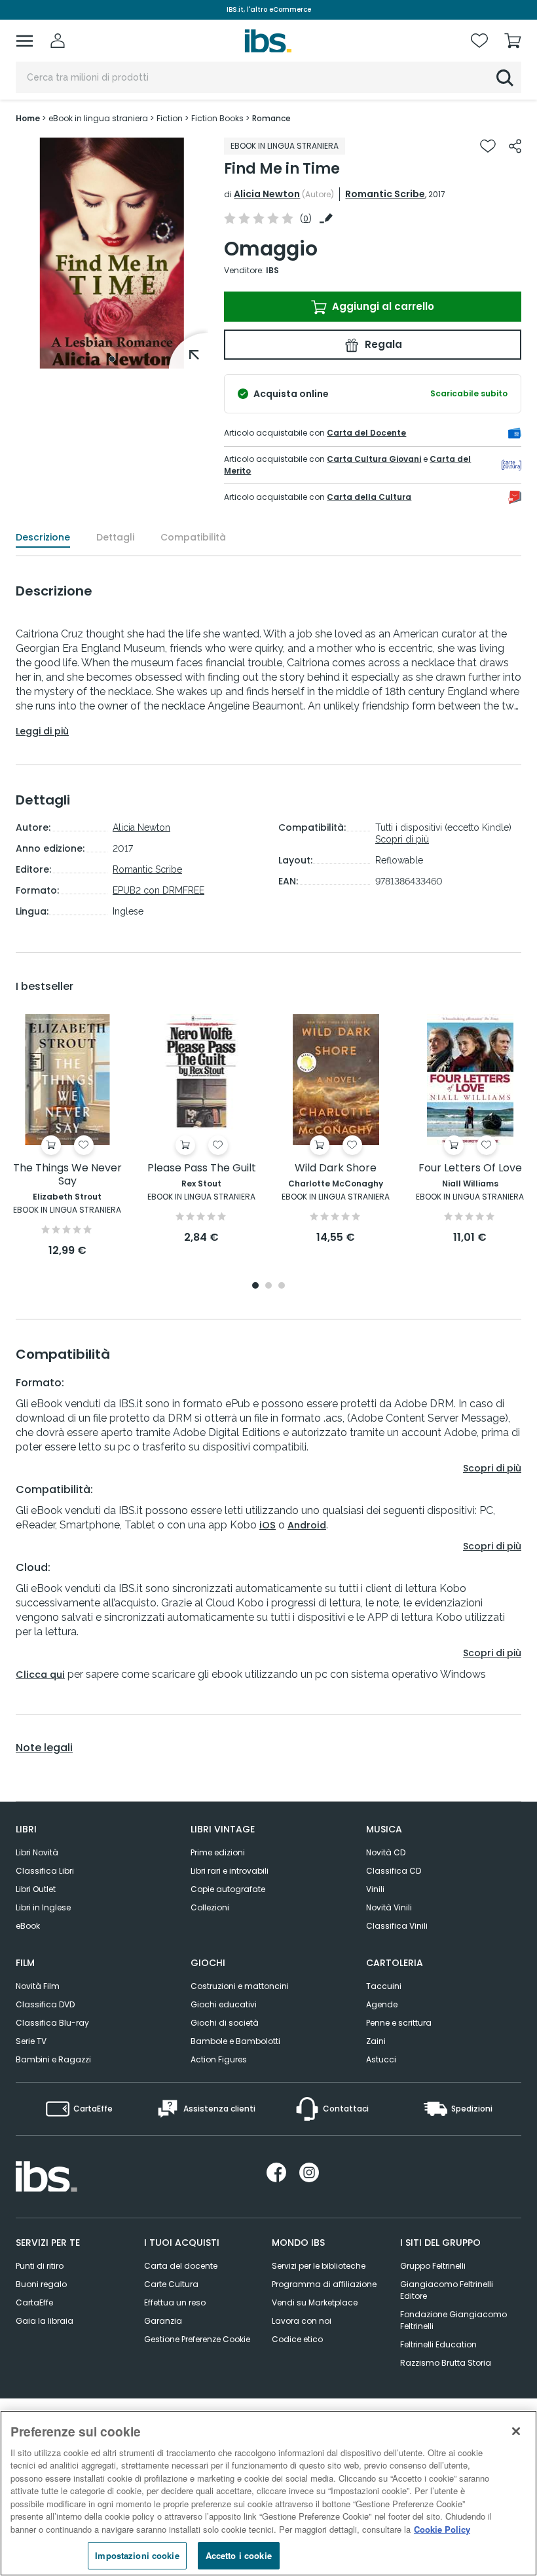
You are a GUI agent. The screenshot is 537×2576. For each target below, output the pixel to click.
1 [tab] (112, 359)
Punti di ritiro (40, 2266)
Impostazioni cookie (137, 2555)
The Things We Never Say (67, 1175)
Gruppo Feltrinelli (433, 2266)
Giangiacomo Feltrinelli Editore (447, 2290)
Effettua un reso (175, 2302)
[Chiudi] (516, 2431)
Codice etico (297, 2339)
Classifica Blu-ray (52, 2023)
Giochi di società (225, 2023)
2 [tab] (268, 1286)
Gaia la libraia (45, 2321)
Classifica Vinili (397, 1926)
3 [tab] (282, 1286)
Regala (382, 344)
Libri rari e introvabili (230, 1871)
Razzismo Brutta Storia (446, 2363)
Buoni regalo (41, 2284)
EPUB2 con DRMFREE (158, 890)
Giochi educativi (224, 2004)
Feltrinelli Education (438, 2344)
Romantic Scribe (385, 194)
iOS (268, 1525)
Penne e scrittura (399, 2023)
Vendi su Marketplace (315, 2302)
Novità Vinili (389, 1907)
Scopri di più (402, 839)
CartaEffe (34, 2302)
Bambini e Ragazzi (53, 2059)
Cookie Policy (442, 2529)
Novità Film (38, 1986)
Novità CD (386, 1852)
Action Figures (219, 2059)
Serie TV (31, 2041)
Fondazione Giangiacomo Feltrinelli (454, 2320)
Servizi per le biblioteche (319, 2266)
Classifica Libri (45, 1871)
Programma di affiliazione (324, 2284)
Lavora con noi (302, 2321)
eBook (28, 1926)
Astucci (381, 2059)
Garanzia (163, 2321)
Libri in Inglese (43, 1907)
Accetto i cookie (239, 2555)
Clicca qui (40, 1675)
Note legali (44, 1748)
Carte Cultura (171, 2284)
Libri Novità (37, 1852)
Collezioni (210, 1907)
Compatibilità (193, 537)
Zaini (376, 2041)
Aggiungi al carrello (382, 306)
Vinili (375, 1889)
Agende (382, 2004)
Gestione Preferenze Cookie (197, 2339)
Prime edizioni (218, 1852)
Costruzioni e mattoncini (240, 1986)
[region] (268, 2493)
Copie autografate (228, 1889)
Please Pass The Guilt (202, 1168)
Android (307, 1525)
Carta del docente (181, 2266)
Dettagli (115, 537)
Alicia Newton (267, 194)
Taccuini (384, 1986)
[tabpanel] (112, 253)
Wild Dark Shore (336, 1168)
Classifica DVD (45, 2004)
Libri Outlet (36, 1889)
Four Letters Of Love (470, 1168)
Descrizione (43, 537)
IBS (272, 270)
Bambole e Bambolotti (235, 2041)
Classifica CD (394, 1871)
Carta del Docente (366, 433)
